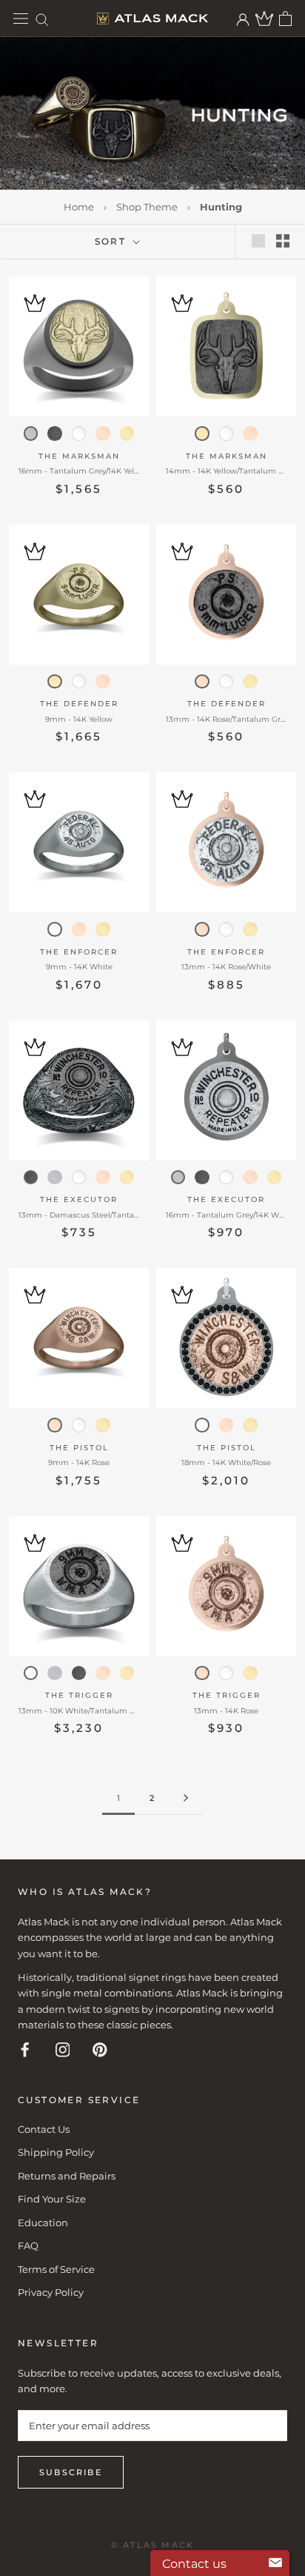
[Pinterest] (100, 2049)
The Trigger (79, 1695)
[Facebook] (25, 2049)
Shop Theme (147, 207)
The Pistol (79, 1448)
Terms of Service (56, 2269)
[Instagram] (63, 2049)
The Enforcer (79, 952)
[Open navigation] (21, 19)
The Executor (79, 1199)
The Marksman (79, 456)
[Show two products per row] (283, 241)
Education (43, 2223)
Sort (113, 241)
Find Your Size (52, 2199)
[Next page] (186, 1799)
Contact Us (44, 2129)
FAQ (28, 2245)
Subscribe (71, 2472)
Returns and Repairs (67, 2176)
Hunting (221, 207)
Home (79, 207)
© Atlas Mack (152, 2545)
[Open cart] (285, 19)
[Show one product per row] (258, 241)
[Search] (42, 19)
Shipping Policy (56, 2152)
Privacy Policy (51, 2292)
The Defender (79, 704)
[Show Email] (275, 2563)
